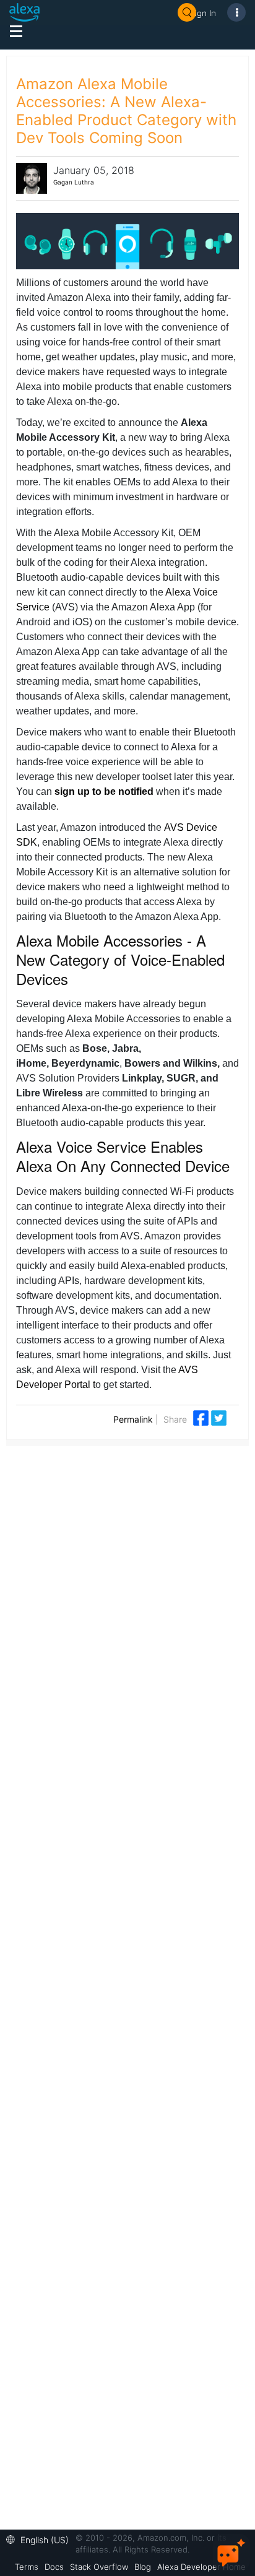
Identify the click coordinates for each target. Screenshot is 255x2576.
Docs (54, 2567)
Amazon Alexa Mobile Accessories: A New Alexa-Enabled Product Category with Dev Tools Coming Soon (126, 111)
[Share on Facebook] (202, 1417)
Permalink (133, 1419)
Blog (143, 2567)
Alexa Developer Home (201, 2567)
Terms (27, 2567)
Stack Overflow (99, 2567)
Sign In (203, 13)
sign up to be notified (104, 791)
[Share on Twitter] (219, 1417)
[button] (41, 2539)
